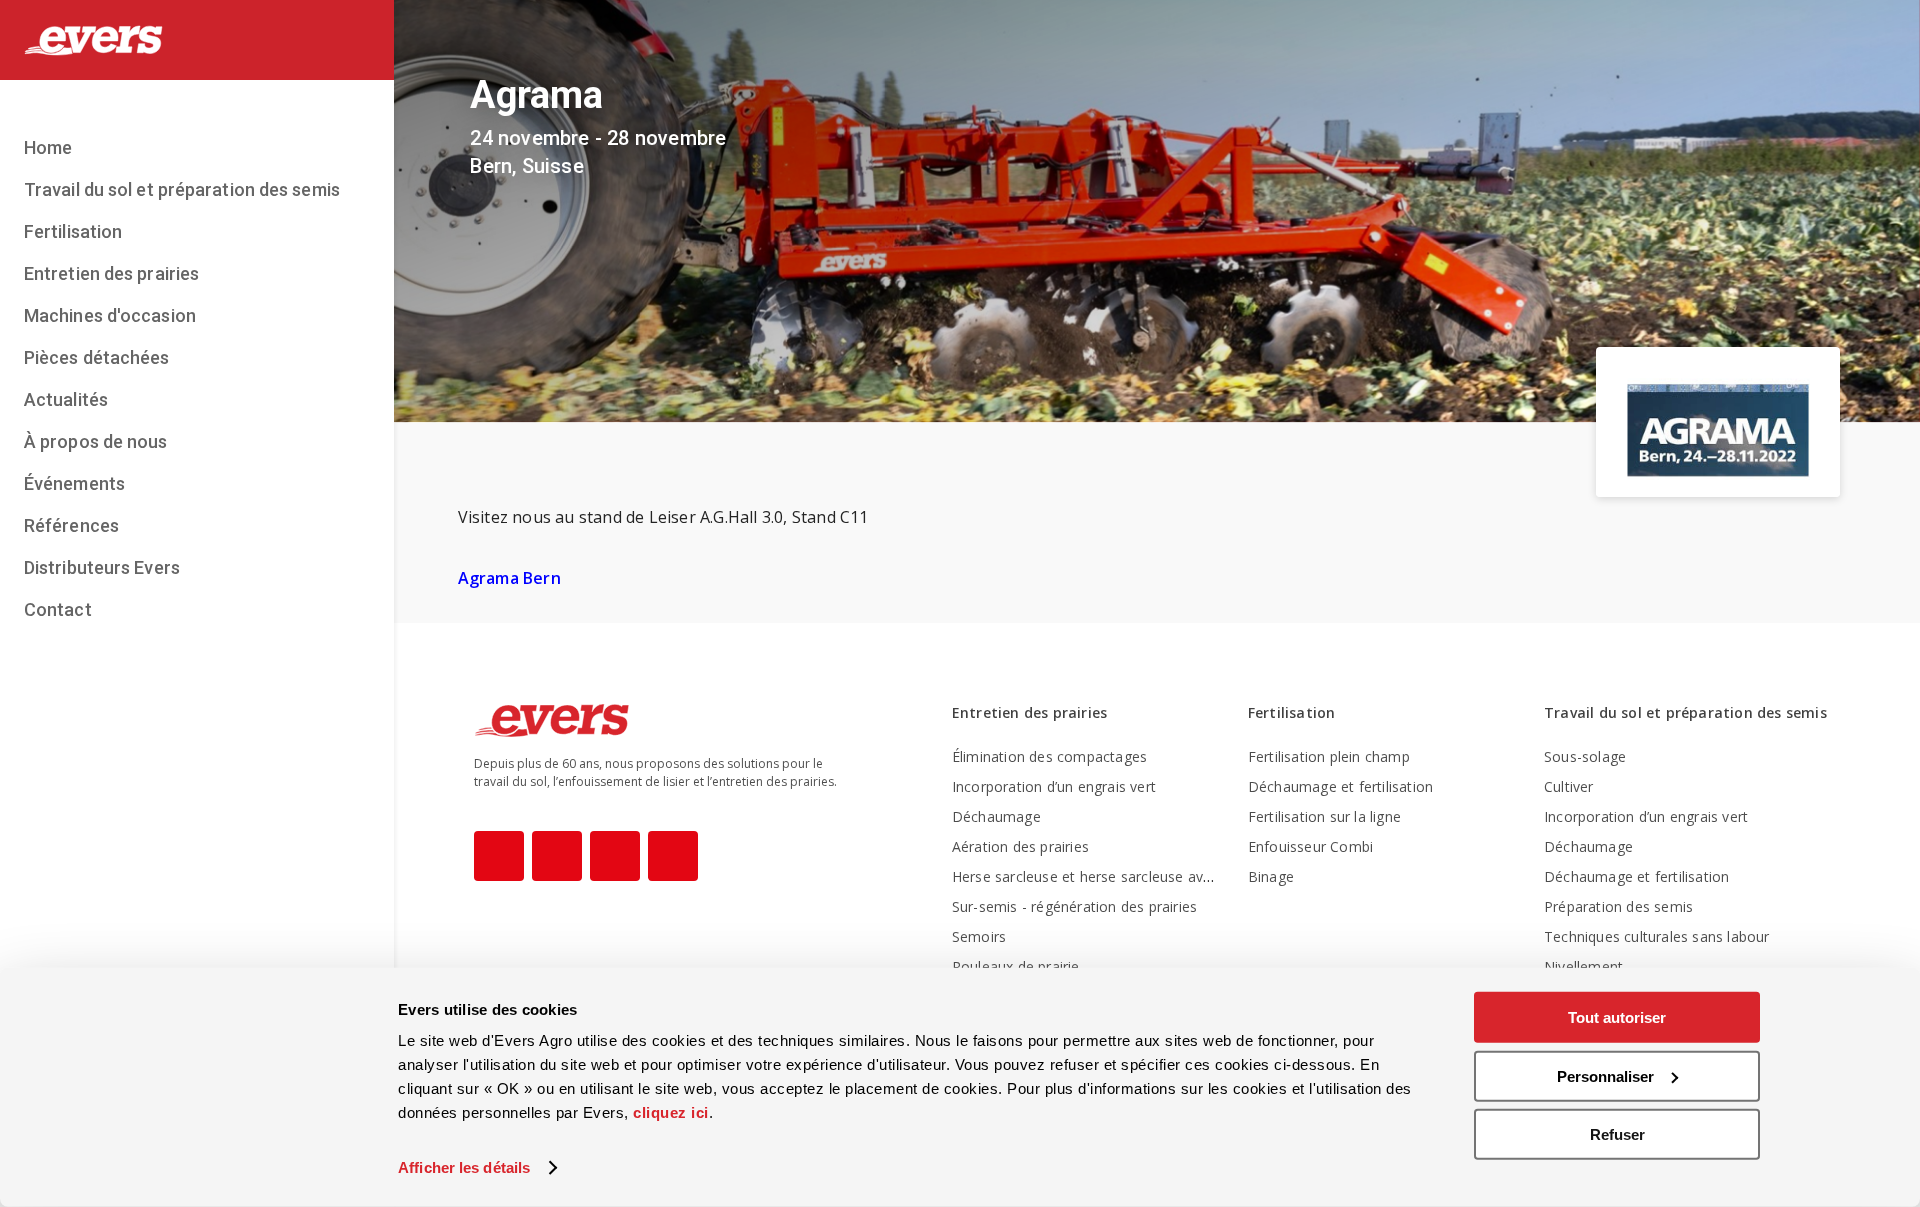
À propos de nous (96, 441)
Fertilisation (73, 231)
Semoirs (979, 936)
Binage (1271, 876)
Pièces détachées (97, 357)
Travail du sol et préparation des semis (182, 189)
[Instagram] (557, 856)
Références (71, 525)
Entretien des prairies (111, 273)
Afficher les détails (464, 1167)
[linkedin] (673, 856)
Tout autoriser (1617, 1017)
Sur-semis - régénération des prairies (1074, 906)
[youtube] (615, 856)
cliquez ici (671, 1112)
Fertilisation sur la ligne (1324, 816)
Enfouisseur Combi (1310, 846)
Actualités (66, 399)
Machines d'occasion (110, 315)
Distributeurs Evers (102, 567)
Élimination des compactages (1049, 756)
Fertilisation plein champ (1329, 756)
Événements (74, 483)
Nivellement (1583, 966)
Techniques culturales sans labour (1657, 936)
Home (48, 147)
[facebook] (499, 856)
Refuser (1617, 1134)
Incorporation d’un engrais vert (1054, 786)
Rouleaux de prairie (1016, 966)
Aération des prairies (1020, 846)
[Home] (197, 40)
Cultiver (1569, 786)
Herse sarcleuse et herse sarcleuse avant (1088, 876)
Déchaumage (996, 816)
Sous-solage (1585, 756)
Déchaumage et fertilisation (1340, 786)
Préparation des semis (1618, 906)
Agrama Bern (509, 578)
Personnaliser (1605, 1075)
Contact (58, 609)
